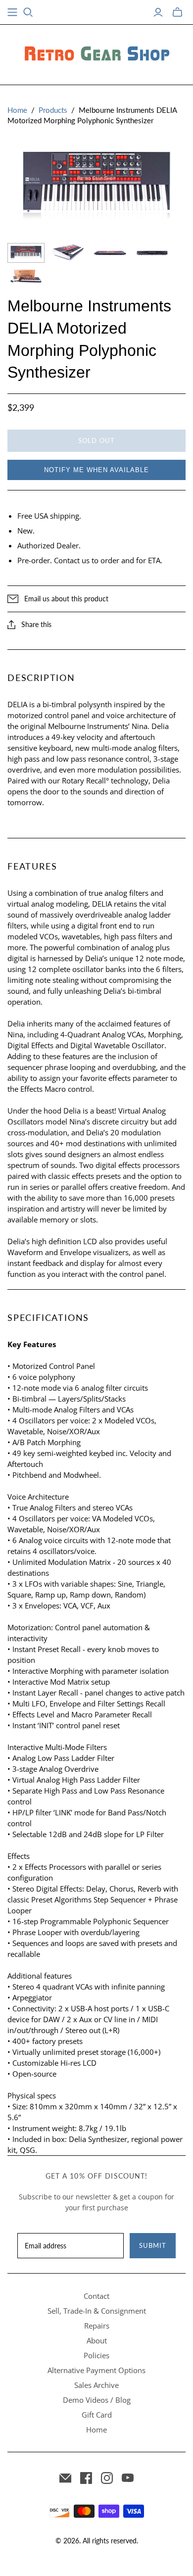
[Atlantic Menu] (12, 12)
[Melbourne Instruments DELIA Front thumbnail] (110, 253)
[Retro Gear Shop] (96, 53)
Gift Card (97, 2415)
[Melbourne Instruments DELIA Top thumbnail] (26, 253)
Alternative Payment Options (96, 2370)
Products (53, 110)
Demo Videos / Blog (97, 2400)
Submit (153, 2245)
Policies (96, 2355)
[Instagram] (107, 2478)
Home (17, 110)
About (97, 2340)
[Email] (65, 2478)
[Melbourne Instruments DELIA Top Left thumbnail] (68, 253)
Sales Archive (96, 2385)
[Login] (158, 12)
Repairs (97, 2326)
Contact (96, 2296)
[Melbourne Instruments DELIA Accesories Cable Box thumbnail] (26, 276)
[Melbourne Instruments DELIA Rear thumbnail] (152, 253)
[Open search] (28, 12)
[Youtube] (128, 2478)
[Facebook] (86, 2478)
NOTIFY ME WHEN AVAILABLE (96, 470)
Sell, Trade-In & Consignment (97, 2311)
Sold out (96, 440)
